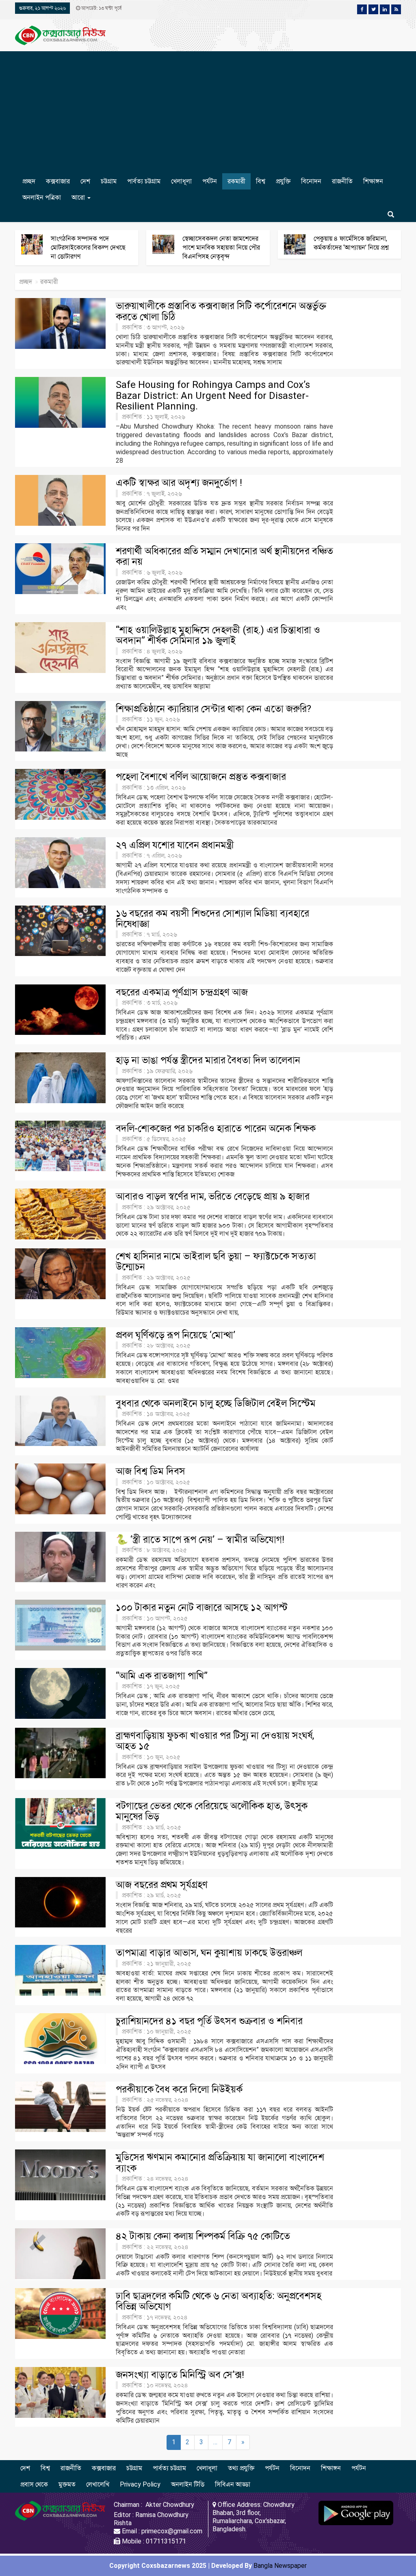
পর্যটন (210, 181)
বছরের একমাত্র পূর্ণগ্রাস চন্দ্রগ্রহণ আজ (182, 992)
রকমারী (236, 181)
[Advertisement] (208, 112)
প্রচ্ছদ (29, 181)
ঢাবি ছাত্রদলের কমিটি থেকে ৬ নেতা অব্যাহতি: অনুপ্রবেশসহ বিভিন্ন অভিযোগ (219, 2301)
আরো (79, 197)
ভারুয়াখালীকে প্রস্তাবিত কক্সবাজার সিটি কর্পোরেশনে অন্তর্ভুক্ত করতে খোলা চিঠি (221, 311)
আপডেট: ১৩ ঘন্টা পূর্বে (101, 8)
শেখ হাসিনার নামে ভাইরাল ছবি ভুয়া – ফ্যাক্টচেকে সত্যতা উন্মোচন (216, 1261)
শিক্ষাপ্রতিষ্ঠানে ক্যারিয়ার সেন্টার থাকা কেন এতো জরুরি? (213, 709)
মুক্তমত (67, 2484)
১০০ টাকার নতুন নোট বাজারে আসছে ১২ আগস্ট (202, 1607)
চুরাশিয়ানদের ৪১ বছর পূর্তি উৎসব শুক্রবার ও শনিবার (209, 2021)
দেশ (85, 181)
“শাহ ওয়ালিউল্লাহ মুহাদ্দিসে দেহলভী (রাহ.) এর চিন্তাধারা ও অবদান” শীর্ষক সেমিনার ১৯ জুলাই (218, 635)
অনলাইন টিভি (188, 2484)
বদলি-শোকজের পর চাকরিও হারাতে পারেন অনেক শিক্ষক (216, 1128)
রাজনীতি (342, 181)
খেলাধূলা (181, 181)
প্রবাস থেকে (34, 2484)
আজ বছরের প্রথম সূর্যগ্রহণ (162, 1885)
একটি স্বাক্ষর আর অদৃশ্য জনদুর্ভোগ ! (179, 483)
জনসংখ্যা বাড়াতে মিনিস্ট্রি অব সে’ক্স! (180, 2375)
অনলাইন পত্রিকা (42, 197)
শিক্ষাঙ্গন (373, 181)
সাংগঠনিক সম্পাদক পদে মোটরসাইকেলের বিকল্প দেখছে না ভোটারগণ (88, 247)
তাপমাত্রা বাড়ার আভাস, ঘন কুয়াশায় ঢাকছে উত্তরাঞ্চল (209, 1953)
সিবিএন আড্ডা (233, 2484)
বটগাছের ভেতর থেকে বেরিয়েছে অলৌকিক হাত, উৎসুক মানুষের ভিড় (212, 1811)
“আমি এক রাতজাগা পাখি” (162, 1676)
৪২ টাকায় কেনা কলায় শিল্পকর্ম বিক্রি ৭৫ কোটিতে (203, 2236)
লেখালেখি (98, 2484)
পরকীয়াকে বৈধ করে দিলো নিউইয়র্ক (179, 2089)
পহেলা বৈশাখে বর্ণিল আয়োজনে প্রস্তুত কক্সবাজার (201, 777)
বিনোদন (311, 181)
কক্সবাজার (58, 181)
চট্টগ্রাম (109, 181)
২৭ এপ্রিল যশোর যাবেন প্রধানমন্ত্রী (175, 845)
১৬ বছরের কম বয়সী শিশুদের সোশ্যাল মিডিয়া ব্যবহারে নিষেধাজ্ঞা (212, 919)
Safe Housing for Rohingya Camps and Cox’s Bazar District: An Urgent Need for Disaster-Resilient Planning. (213, 395)
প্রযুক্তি (283, 181)
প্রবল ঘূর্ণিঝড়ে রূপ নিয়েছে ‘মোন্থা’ (175, 1335)
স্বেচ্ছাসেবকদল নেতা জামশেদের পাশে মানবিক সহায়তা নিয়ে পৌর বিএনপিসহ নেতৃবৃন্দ (221, 247)
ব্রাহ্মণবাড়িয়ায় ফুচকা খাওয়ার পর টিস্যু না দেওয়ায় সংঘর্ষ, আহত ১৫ (215, 1741)
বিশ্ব (261, 181)
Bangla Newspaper (280, 2566)
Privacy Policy (140, 2484)
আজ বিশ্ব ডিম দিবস (151, 1471)
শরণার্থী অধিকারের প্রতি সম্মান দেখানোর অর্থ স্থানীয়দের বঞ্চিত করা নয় (224, 556)
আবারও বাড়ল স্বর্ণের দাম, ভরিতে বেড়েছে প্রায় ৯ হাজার (213, 1196)
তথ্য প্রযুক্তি (241, 2468)
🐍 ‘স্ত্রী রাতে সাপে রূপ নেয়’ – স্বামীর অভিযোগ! (200, 1540)
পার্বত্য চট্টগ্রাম (144, 181)
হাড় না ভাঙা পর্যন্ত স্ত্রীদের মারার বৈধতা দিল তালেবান (208, 1060)
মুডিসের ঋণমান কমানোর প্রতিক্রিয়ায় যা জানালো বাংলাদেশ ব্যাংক (220, 2162)
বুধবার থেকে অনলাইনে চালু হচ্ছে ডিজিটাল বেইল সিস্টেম (216, 1403)
